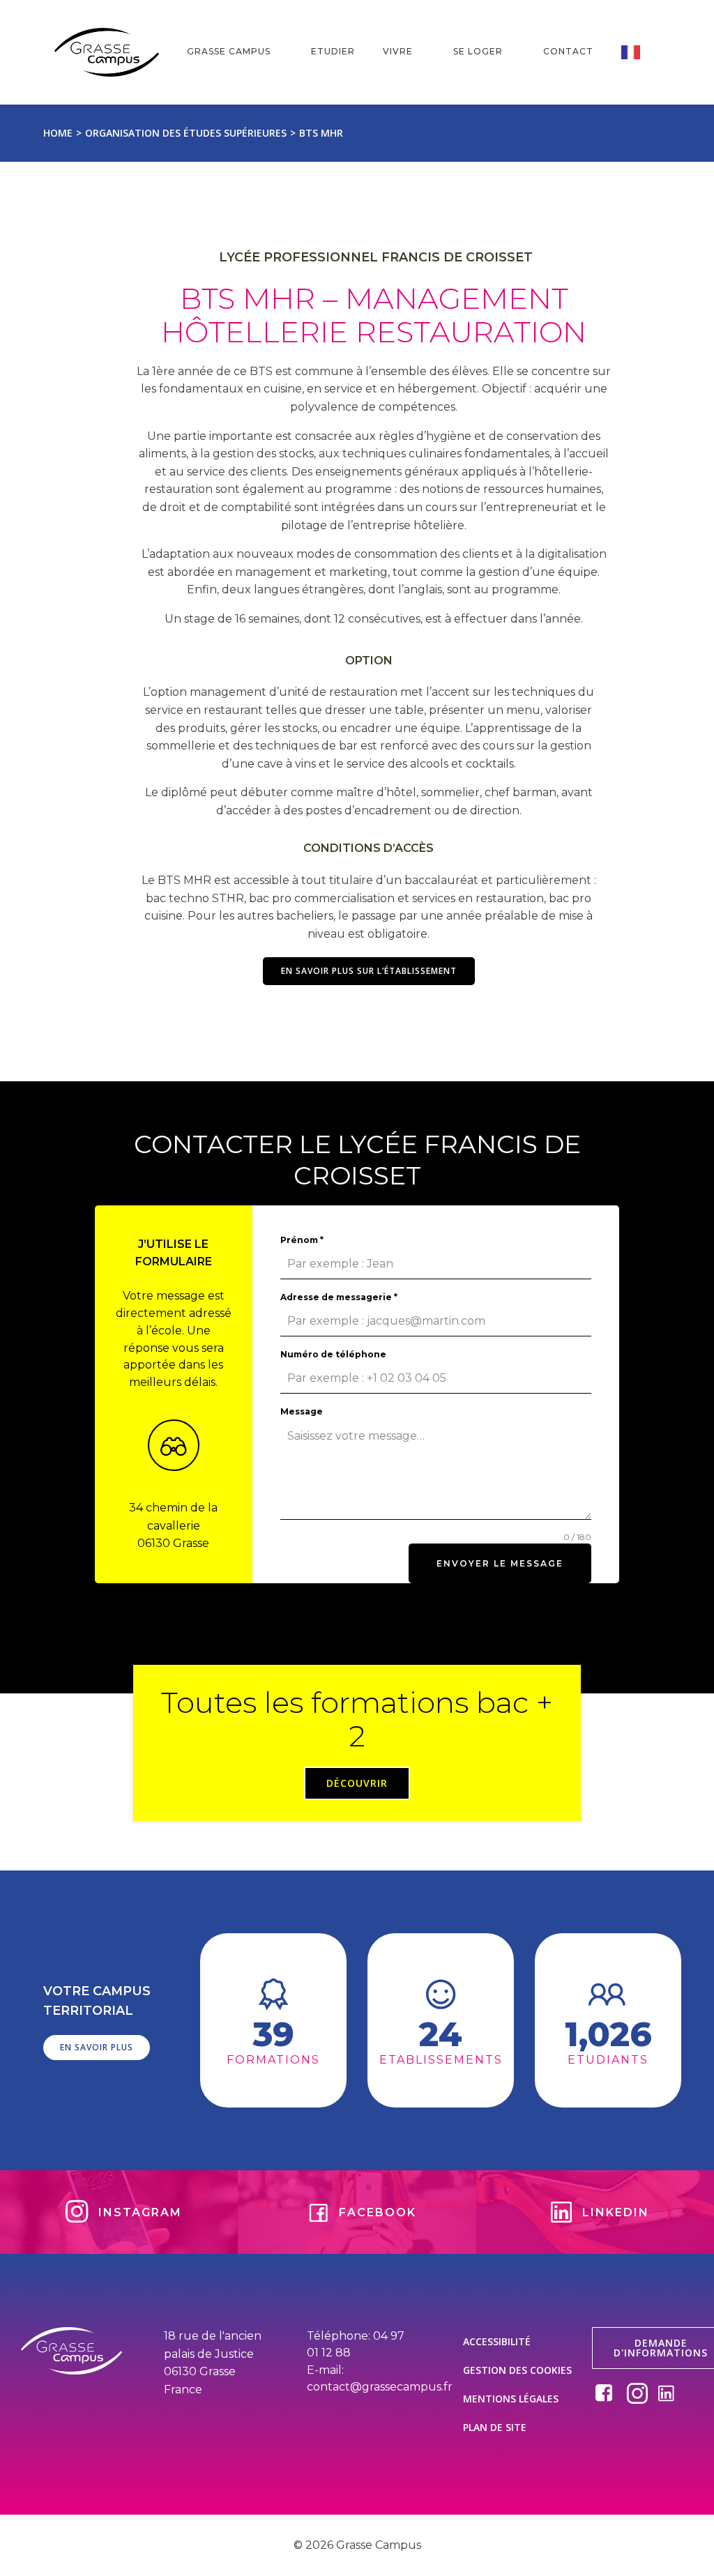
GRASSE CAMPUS (229, 51)
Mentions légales (511, 2399)
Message (302, 1411)
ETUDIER (333, 51)
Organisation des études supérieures (186, 133)
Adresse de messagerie (339, 1297)
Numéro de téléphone (333, 1354)
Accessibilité (497, 2341)
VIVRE (398, 51)
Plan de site (495, 2427)
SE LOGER (478, 51)
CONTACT (568, 51)
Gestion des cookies (517, 2370)
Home (58, 133)
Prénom (302, 1240)
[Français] (640, 52)
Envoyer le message (500, 1563)
